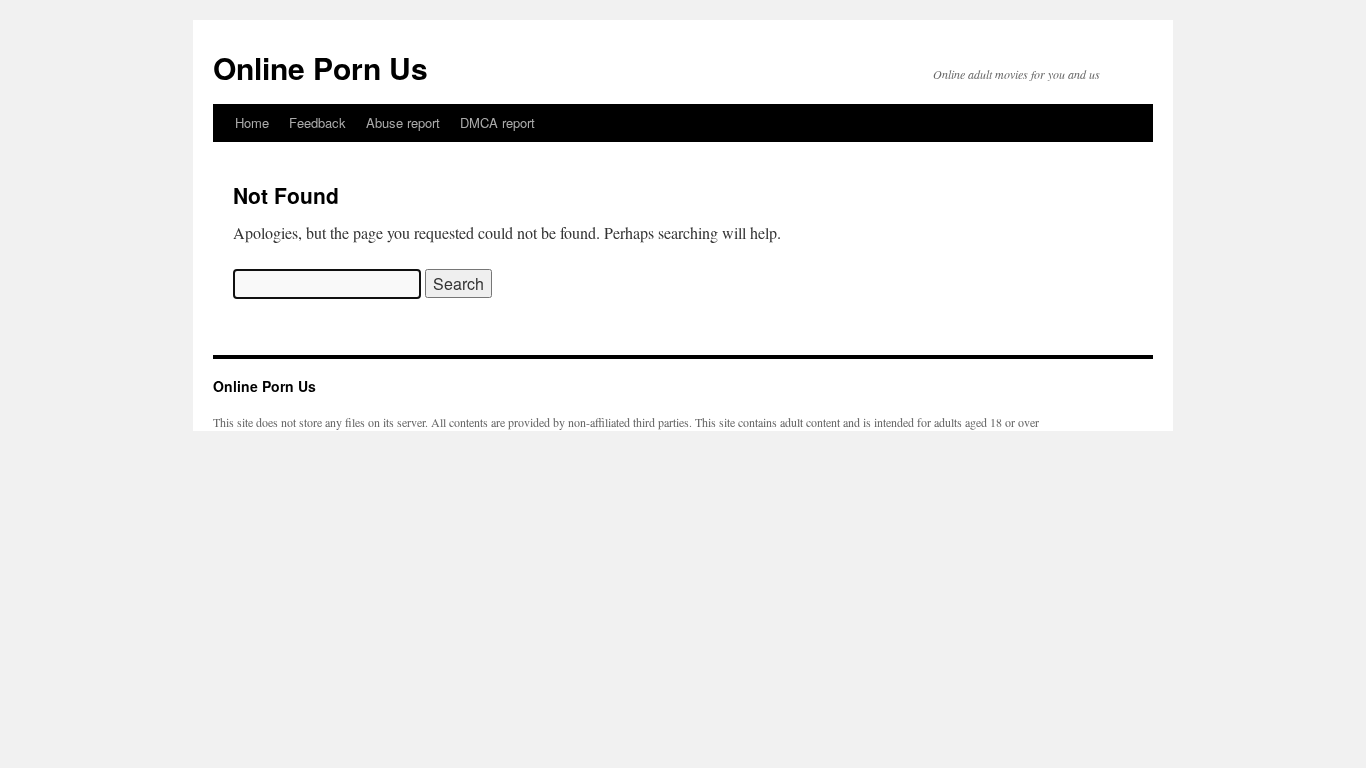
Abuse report (403, 122)
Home (252, 122)
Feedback (317, 122)
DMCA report (497, 122)
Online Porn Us (320, 67)
